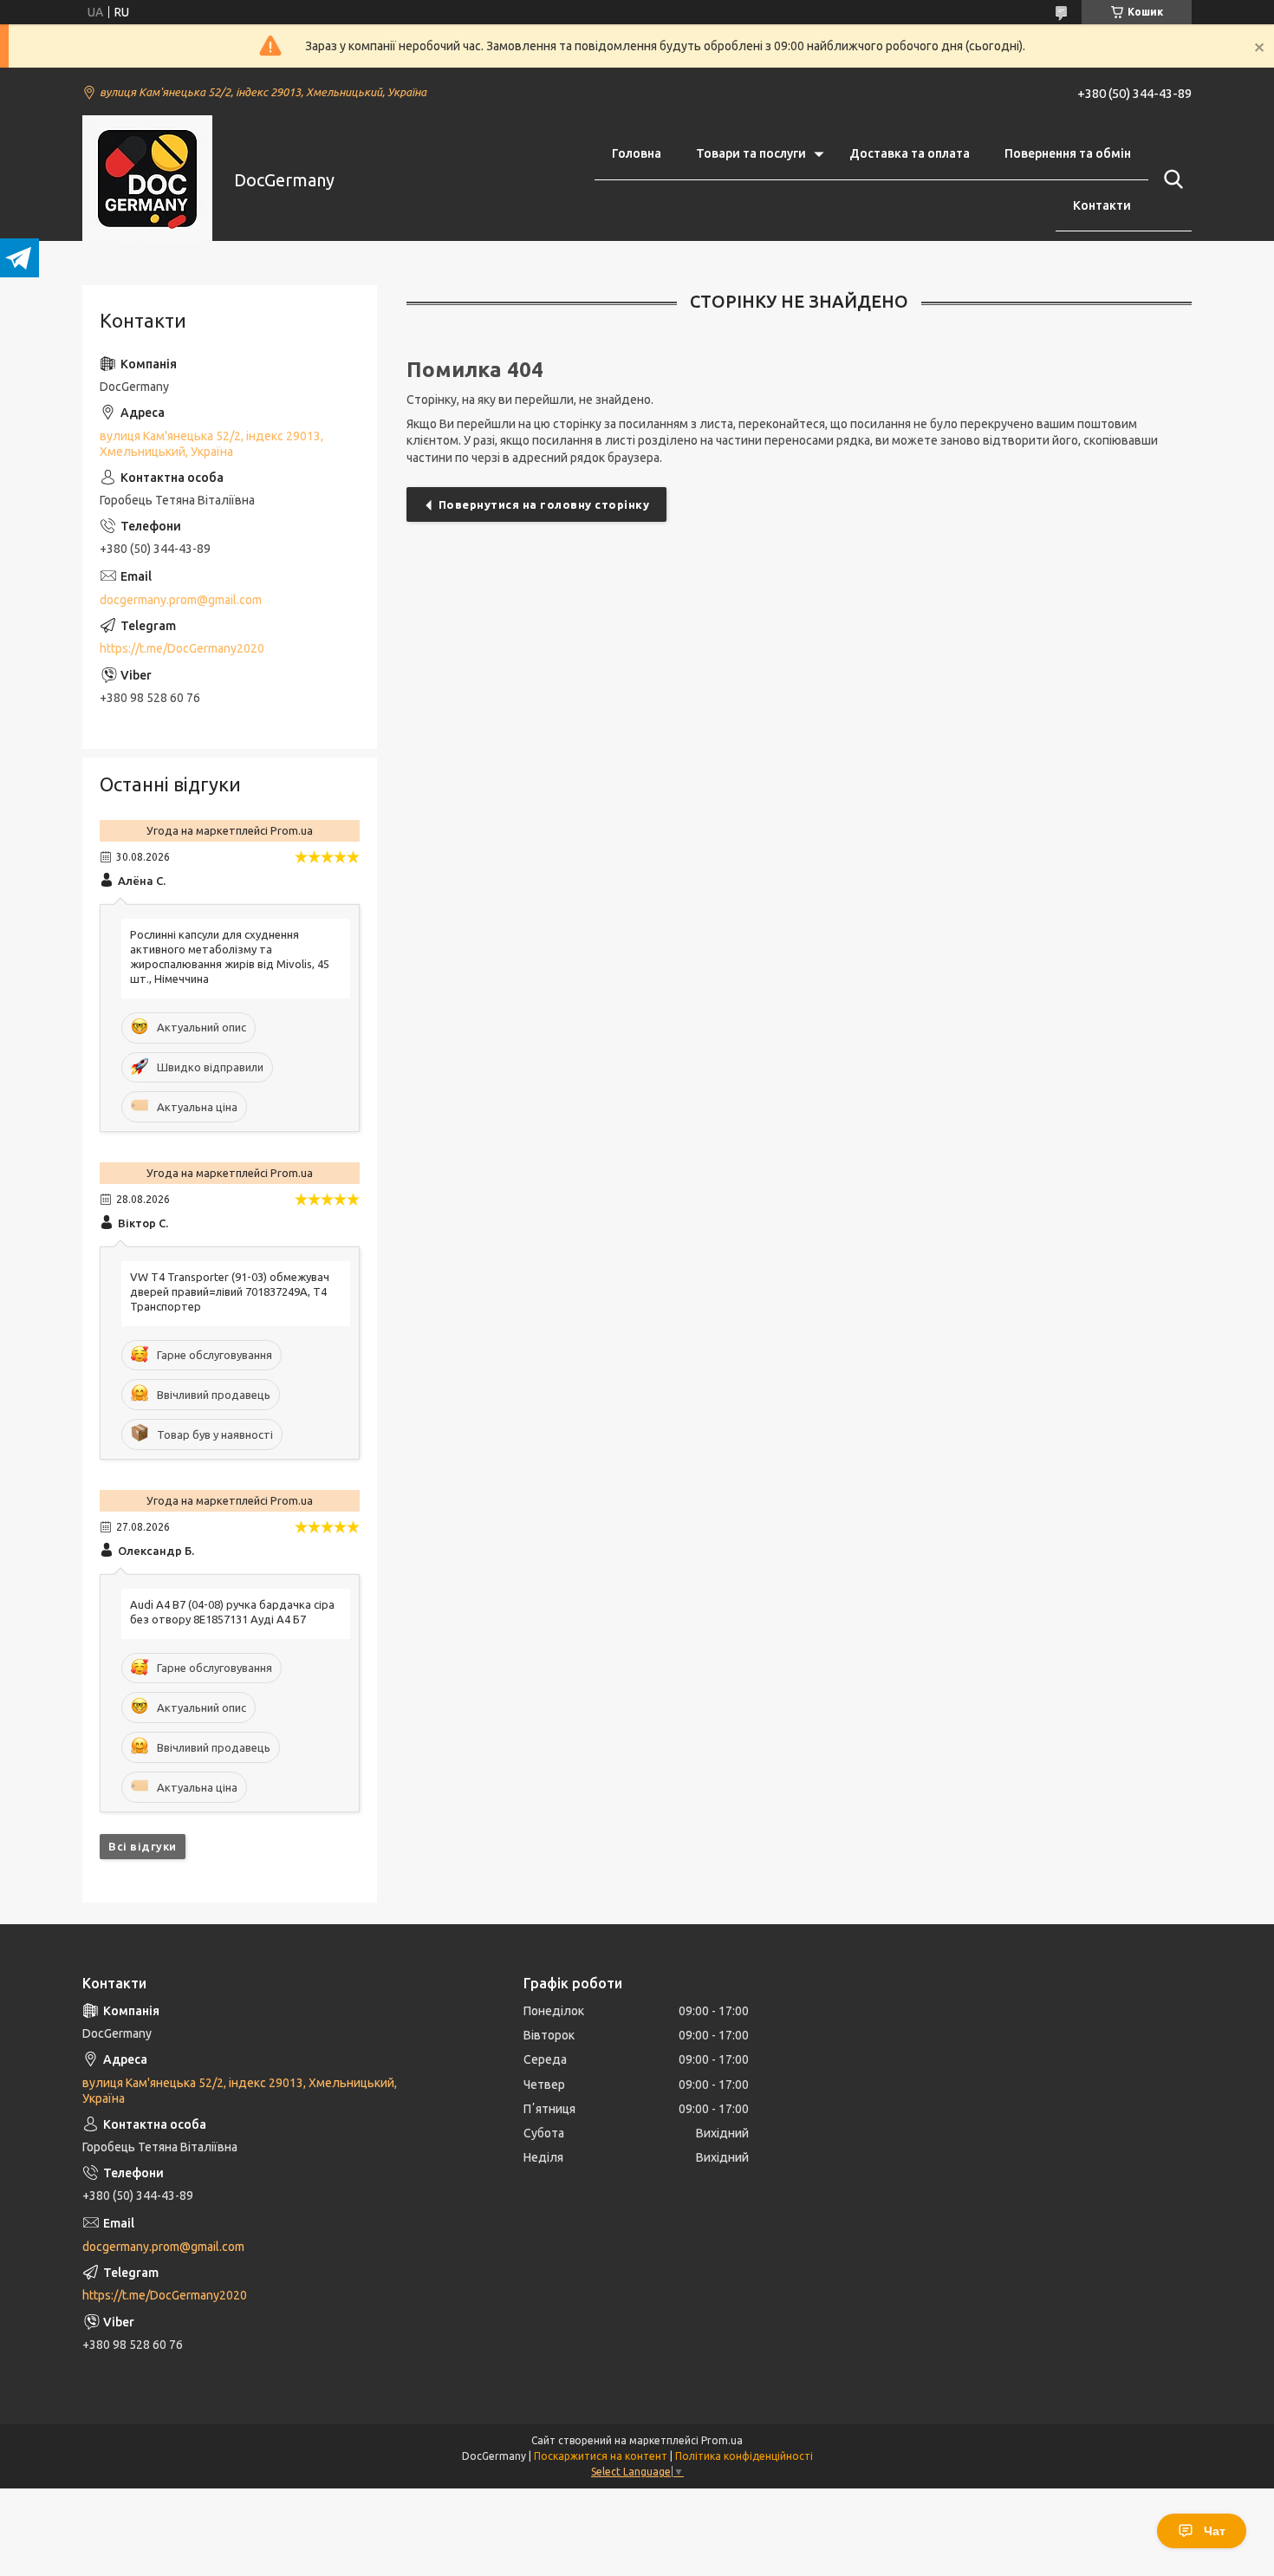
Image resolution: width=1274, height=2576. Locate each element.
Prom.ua (722, 2440)
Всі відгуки (143, 1846)
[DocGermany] (147, 180)
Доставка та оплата (910, 153)
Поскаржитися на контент (601, 2456)
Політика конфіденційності (744, 2456)
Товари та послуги (751, 153)
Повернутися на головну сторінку (544, 504)
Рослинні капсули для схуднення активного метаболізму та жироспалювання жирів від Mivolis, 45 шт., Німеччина (230, 956)
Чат (1215, 2531)
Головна (637, 153)
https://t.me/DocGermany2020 (182, 648)
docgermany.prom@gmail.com (181, 600)
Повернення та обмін (1068, 153)
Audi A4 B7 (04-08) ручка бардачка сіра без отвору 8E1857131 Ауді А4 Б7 (232, 1612)
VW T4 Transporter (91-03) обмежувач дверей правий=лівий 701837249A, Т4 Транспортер (230, 1291)
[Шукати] (1170, 179)
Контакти (1102, 205)
